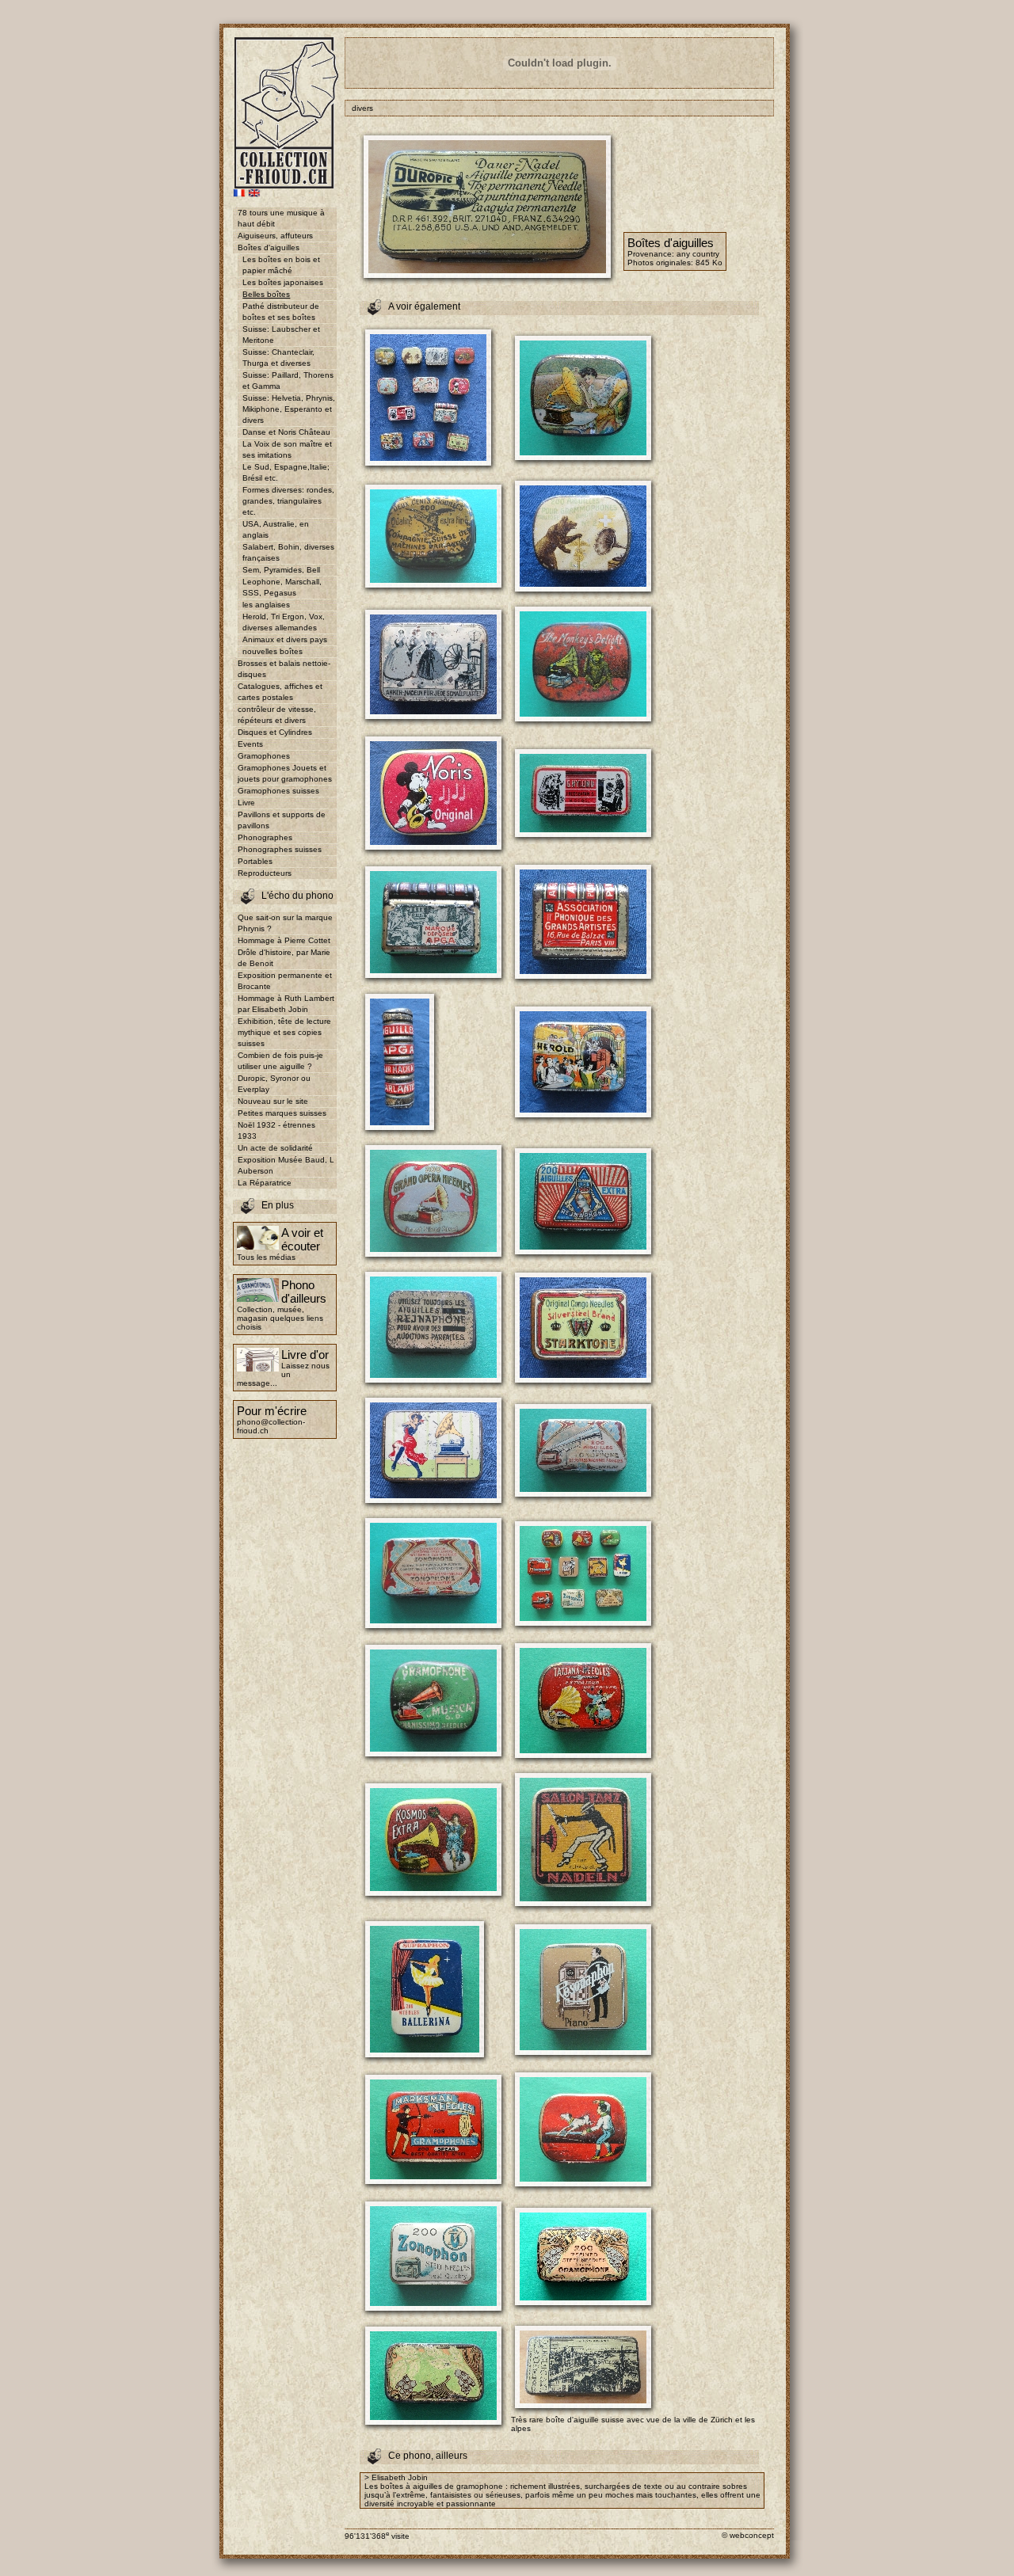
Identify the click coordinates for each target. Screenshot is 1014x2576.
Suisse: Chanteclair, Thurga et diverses (278, 358)
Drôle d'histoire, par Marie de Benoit (284, 958)
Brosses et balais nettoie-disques (284, 669)
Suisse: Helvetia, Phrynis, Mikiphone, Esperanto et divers (289, 409)
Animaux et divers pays (285, 639)
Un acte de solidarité (275, 1148)
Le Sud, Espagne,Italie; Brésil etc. (286, 472)
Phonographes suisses (280, 849)
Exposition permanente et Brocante (285, 981)
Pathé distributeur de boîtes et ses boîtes (281, 312)
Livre (246, 803)
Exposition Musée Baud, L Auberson (286, 1165)
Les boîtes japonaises (283, 282)
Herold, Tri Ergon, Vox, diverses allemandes (284, 622)
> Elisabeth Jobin (396, 2477)
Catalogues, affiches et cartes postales (280, 692)
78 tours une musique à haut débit (281, 218)
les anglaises (266, 605)
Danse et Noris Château (286, 432)
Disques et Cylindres (275, 732)
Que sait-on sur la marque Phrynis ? (285, 923)
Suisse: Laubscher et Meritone (281, 335)
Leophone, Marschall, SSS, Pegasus (282, 587)
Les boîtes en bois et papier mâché (281, 265)
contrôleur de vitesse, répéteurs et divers (277, 715)
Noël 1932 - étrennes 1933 (276, 1130)
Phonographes (265, 837)
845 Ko (709, 263)
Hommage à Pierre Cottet (284, 940)
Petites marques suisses (282, 1113)
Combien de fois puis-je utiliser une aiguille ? (280, 1061)
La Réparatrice (265, 1183)
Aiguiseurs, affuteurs (275, 236)
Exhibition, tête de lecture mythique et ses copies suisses (284, 1032)
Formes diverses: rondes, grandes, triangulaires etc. (288, 501)
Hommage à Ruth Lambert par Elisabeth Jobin (286, 1004)
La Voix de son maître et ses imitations (287, 449)
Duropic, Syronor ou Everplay (274, 1084)
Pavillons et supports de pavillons (282, 820)
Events (250, 744)
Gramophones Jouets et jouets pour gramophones (285, 773)
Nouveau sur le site (273, 1101)
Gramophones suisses (278, 791)
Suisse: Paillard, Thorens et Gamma (288, 381)
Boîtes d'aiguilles (269, 247)
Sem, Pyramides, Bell (281, 570)
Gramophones (264, 756)
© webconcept (748, 2535)
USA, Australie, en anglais (276, 529)
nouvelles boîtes (273, 651)
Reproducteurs (265, 873)
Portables (255, 861)
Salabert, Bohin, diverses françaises (288, 552)
